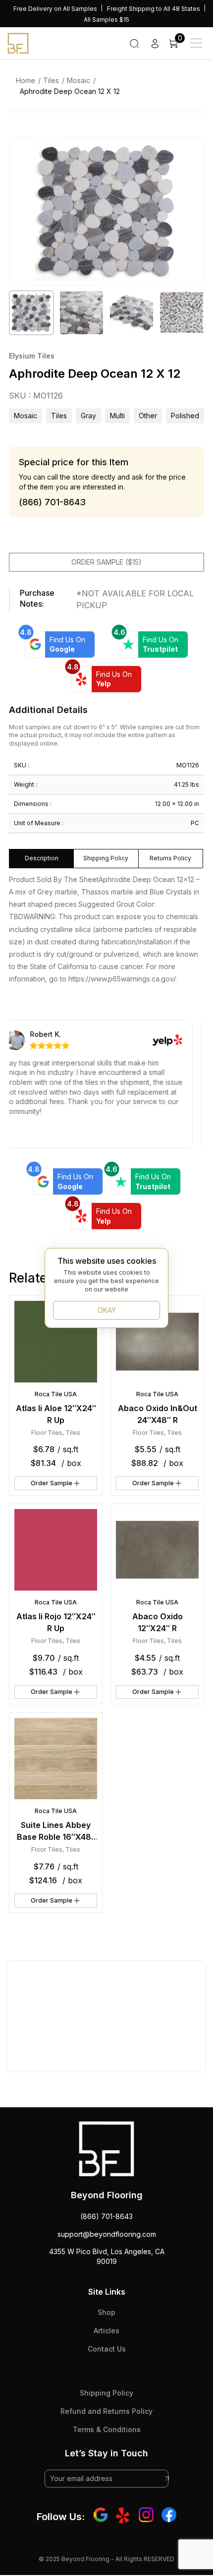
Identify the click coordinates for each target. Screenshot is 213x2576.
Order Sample (52, 1483)
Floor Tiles (47, 1433)
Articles (106, 2331)
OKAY (107, 1310)
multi (117, 416)
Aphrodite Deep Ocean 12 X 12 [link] (70, 91)
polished (185, 416)
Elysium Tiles (32, 356)
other (148, 416)
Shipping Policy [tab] (106, 858)
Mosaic (79, 80)
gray (88, 416)
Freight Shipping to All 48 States (154, 9)
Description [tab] (42, 858)
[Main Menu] (196, 43)
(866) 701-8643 (106, 2216)
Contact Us (107, 2349)
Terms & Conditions (107, 2429)
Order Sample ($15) (106, 562)
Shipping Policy (106, 2393)
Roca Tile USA (56, 1394)
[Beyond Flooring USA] (18, 43)
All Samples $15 (106, 20)
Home (26, 80)
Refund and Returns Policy (106, 2411)
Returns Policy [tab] (170, 858)
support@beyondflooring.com (107, 2234)
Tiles (51, 80)
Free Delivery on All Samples (55, 9)
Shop (106, 2312)
